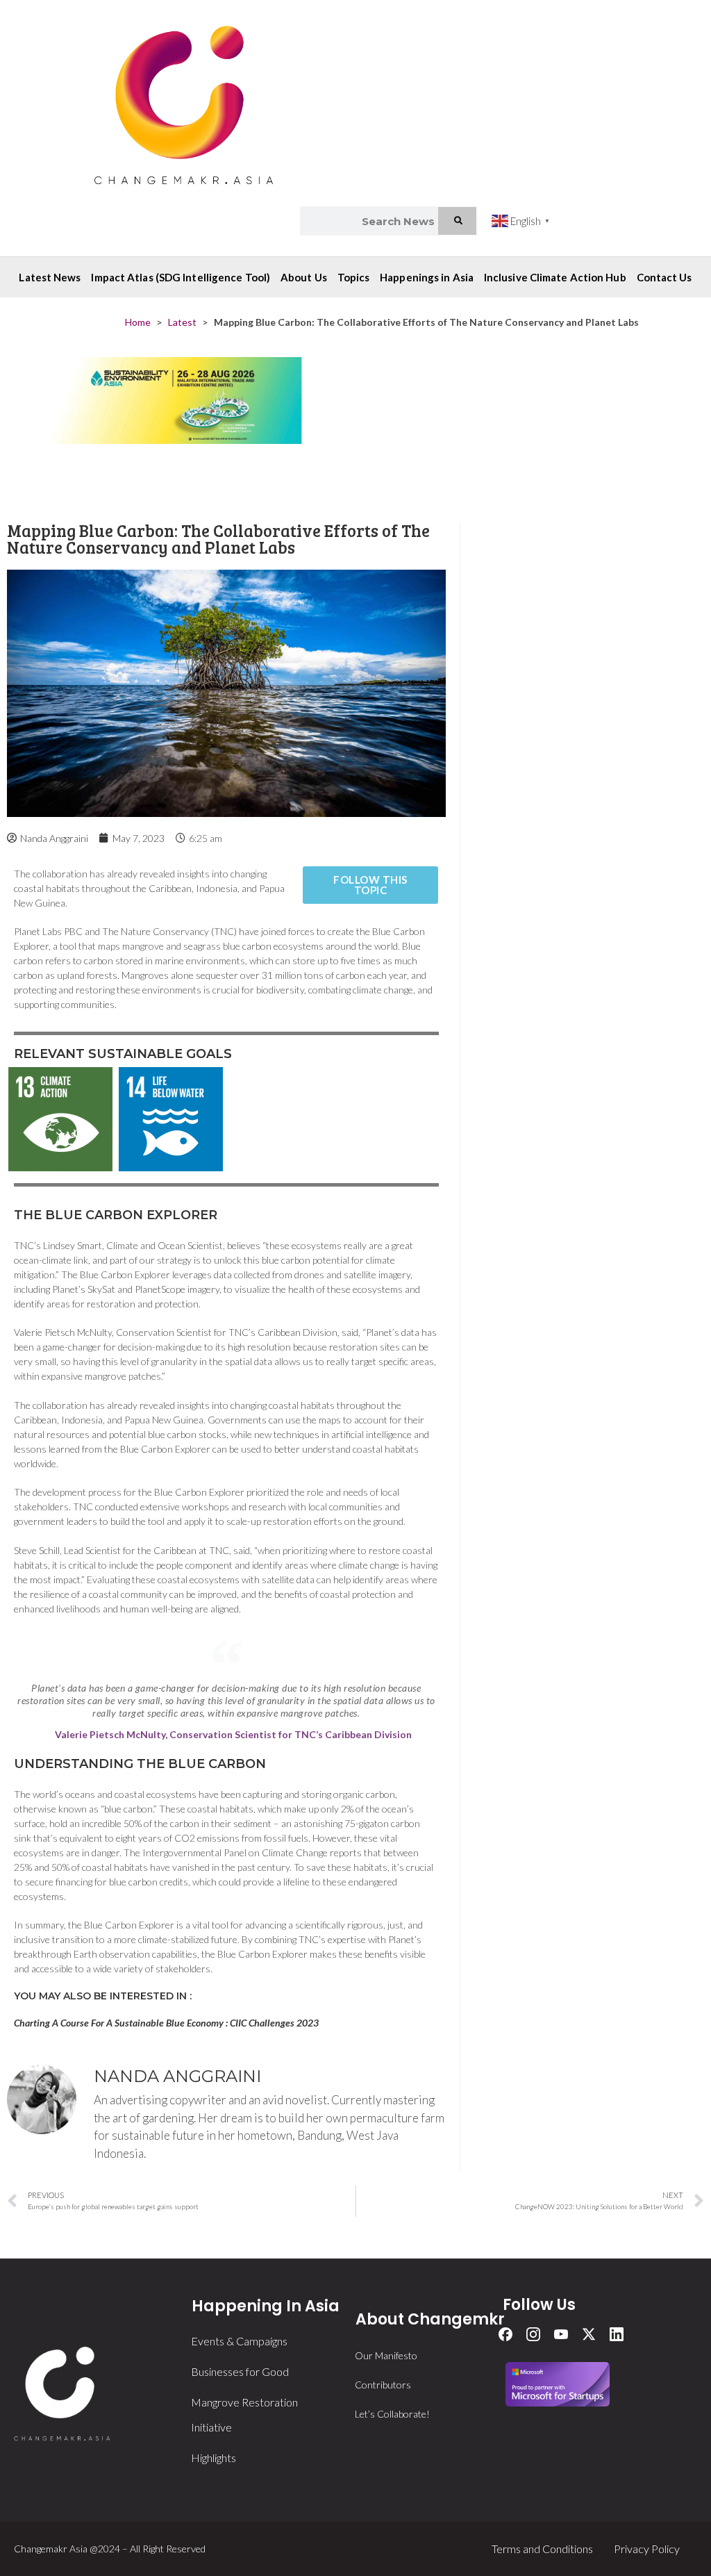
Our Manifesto (386, 2355)
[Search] (458, 221)
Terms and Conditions (542, 2549)
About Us (304, 277)
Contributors (383, 2385)
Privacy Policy (647, 2549)
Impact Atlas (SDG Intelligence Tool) (181, 277)
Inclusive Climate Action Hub (555, 277)
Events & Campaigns (239, 2341)
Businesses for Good (240, 2371)
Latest (182, 322)
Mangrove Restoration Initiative (244, 2414)
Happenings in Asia (427, 277)
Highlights (214, 2458)
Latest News (50, 277)
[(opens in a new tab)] (176, 426)
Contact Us (664, 277)
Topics (354, 277)
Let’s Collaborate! (392, 2414)
